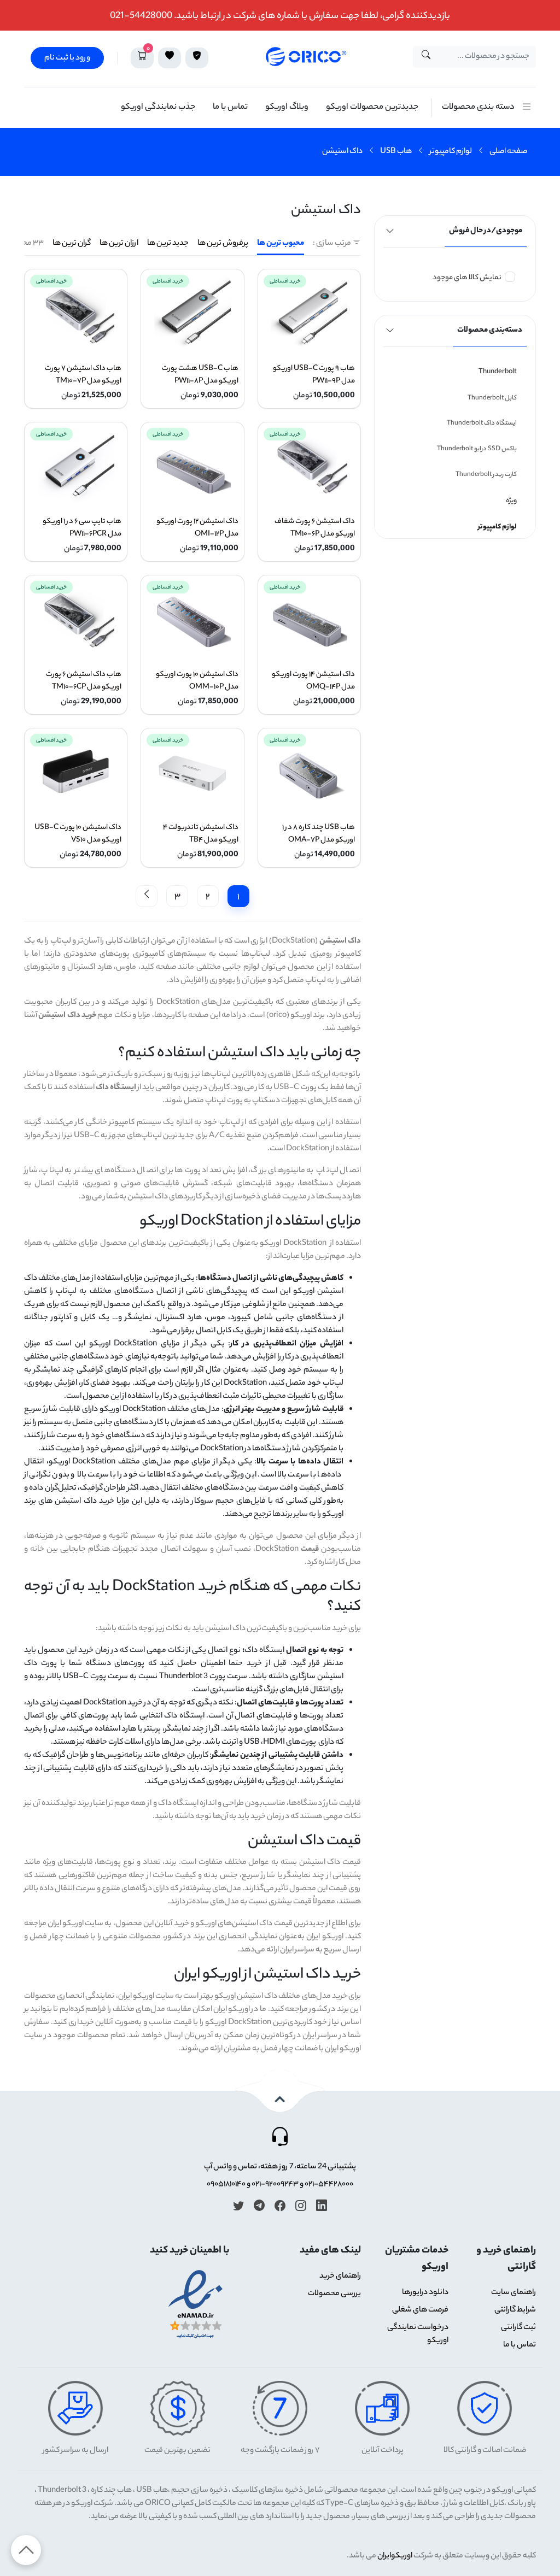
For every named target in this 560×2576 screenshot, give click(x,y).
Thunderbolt (498, 372)
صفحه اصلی (508, 152)
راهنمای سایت (514, 2293)
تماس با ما (230, 107)
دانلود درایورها (425, 2293)
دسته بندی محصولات (478, 107)
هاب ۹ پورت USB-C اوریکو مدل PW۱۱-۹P (314, 375)
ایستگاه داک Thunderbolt (482, 424)
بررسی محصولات (334, 2294)
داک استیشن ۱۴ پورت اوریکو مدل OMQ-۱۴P (313, 681)
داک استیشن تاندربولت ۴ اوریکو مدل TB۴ (200, 834)
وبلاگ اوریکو (287, 107)
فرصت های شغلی (420, 2310)
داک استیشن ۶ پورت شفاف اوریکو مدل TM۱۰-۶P (315, 528)
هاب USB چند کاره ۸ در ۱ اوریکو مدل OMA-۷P (319, 834)
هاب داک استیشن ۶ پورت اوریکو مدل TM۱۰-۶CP (84, 681)
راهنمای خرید (340, 2277)
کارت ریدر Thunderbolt (486, 475)
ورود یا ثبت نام (67, 58)
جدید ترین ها (168, 244)
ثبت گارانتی (518, 2328)
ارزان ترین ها (119, 244)
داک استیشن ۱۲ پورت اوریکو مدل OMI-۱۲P (197, 528)
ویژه (511, 501)
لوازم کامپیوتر (451, 152)
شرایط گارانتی (515, 2310)
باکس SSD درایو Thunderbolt (477, 449)
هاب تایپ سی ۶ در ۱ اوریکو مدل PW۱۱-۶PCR (82, 528)
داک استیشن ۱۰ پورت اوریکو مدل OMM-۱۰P (197, 681)
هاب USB (396, 152)
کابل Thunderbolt (492, 398)
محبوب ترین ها (281, 244)
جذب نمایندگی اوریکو (158, 107)
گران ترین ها (72, 244)
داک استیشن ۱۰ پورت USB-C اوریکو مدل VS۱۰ (78, 834)
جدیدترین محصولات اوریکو (372, 107)
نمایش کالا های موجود (467, 278)
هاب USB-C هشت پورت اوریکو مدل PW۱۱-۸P (200, 375)
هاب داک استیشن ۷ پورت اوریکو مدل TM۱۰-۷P (83, 375)
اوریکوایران (395, 2556)
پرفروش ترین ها (223, 244)
